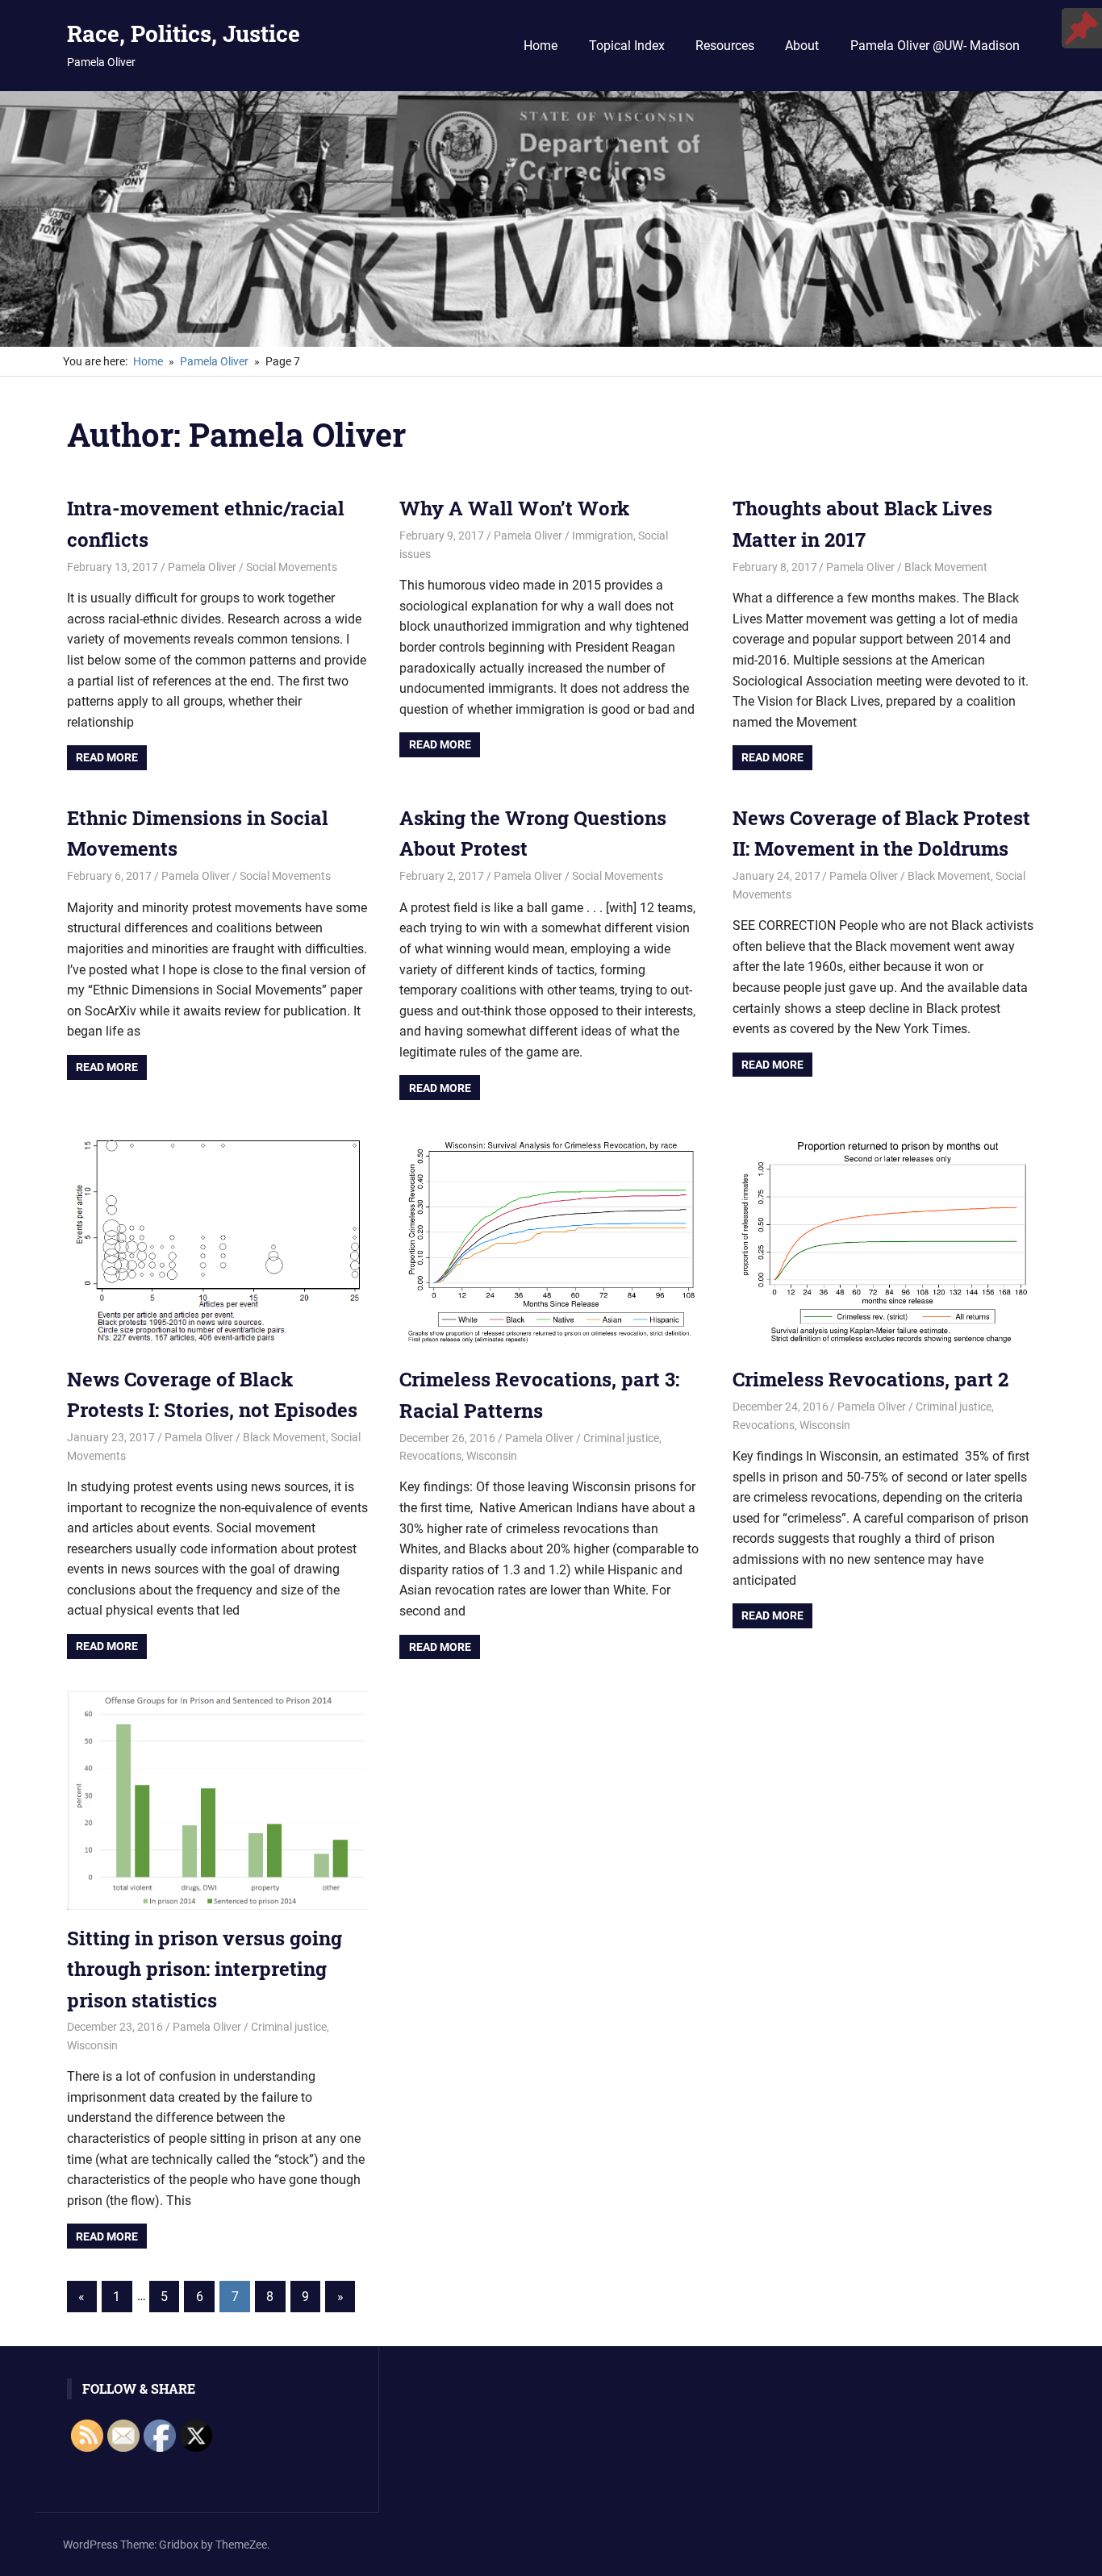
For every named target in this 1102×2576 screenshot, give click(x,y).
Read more (107, 757)
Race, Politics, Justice (184, 33)
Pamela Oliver (202, 567)
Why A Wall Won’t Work (514, 508)
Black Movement (946, 567)
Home (541, 46)
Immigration (603, 536)
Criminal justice (621, 1438)
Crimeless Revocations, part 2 (870, 1379)
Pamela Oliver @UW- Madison (935, 46)
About (802, 46)
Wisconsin (492, 1456)
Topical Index (627, 46)
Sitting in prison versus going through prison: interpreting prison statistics (205, 1969)
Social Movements (292, 567)
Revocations (430, 1456)
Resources (725, 46)
